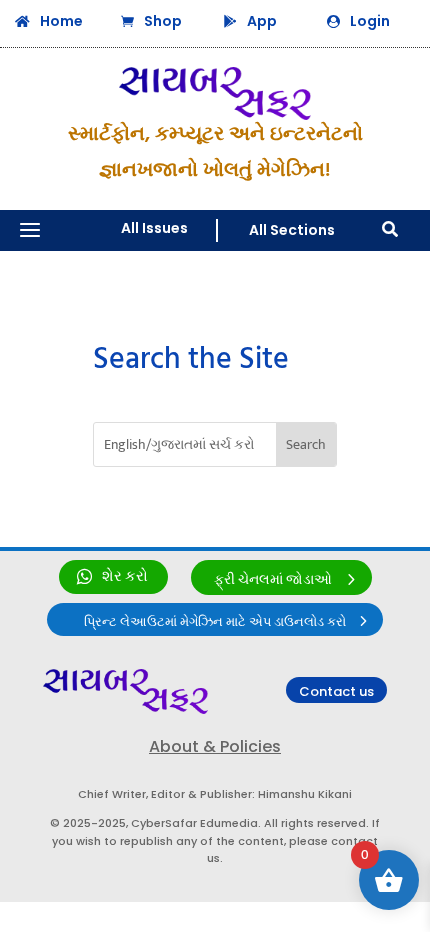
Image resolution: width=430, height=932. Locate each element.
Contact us (336, 691)
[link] (113, 577)
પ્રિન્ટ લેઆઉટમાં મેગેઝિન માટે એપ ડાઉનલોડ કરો (215, 622)
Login (370, 21)
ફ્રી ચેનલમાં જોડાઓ (273, 579)
